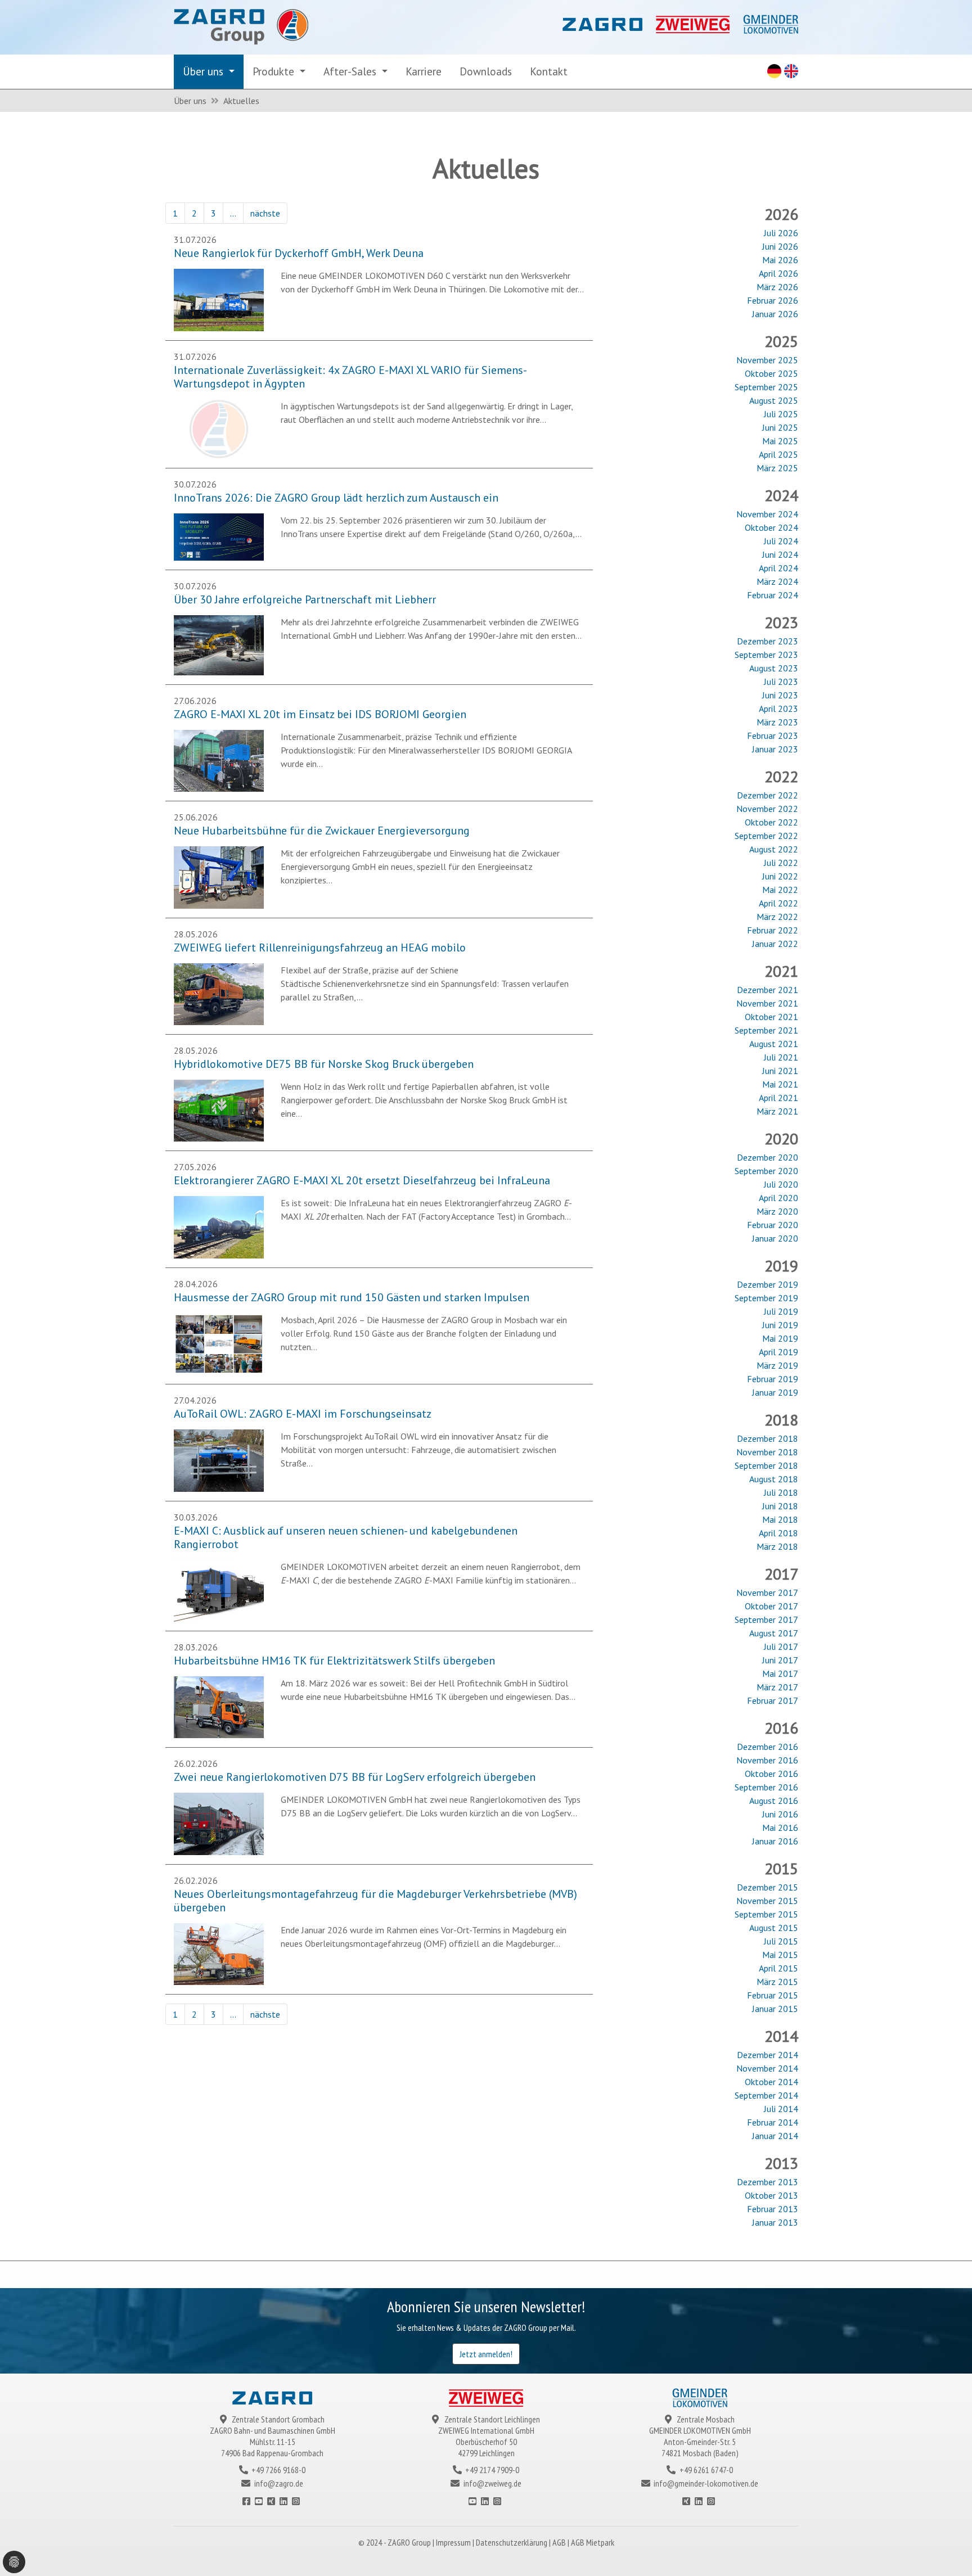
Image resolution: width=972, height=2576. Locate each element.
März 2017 (777, 1687)
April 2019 (778, 1352)
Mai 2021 (780, 1084)
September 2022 (766, 836)
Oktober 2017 (771, 1606)
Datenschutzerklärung (512, 2542)
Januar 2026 (775, 314)
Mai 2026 (780, 260)
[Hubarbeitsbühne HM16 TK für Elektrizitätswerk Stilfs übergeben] (219, 1706)
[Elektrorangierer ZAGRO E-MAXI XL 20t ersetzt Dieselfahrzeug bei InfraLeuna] (219, 1226)
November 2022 (767, 809)
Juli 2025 (781, 414)
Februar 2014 (773, 2122)
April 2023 (778, 709)
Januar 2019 (775, 1392)
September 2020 (766, 1171)
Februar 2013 (773, 2209)
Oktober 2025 (771, 373)
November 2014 (767, 2068)
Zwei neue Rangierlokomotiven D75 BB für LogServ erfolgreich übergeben (355, 1777)
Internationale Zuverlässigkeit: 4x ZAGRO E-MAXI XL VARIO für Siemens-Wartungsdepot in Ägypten (350, 377)
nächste (265, 213)
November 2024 (767, 514)
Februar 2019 (773, 1379)
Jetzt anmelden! (486, 2354)
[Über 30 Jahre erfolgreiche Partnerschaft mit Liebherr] (219, 644)
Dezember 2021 (768, 990)
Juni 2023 (780, 695)
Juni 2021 (780, 1071)
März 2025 (777, 468)
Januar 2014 (775, 2136)
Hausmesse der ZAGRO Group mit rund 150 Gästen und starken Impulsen (352, 1297)
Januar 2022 (775, 944)
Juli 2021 (781, 1057)
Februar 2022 (773, 930)
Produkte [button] (275, 71)
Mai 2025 (780, 441)
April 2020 (778, 1198)
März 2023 (777, 722)
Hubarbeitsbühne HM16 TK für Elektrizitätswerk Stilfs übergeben (334, 1661)
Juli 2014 (781, 2109)
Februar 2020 (773, 1225)
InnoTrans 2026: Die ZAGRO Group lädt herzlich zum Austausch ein (336, 498)
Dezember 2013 (768, 2182)
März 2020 (777, 1211)
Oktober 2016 (771, 1774)
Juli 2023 (781, 682)
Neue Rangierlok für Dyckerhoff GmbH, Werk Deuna (299, 253)
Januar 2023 (775, 749)
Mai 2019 (780, 1338)
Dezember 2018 (768, 1438)
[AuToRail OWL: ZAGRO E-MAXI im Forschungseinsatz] (219, 1459)
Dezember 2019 (768, 1284)
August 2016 (774, 1801)
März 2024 (777, 581)
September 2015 (766, 1914)
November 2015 (767, 1901)
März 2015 (777, 1982)
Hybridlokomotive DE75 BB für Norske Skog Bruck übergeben (324, 1064)
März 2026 (777, 287)
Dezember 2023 (768, 641)
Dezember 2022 (768, 795)
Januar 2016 (775, 1841)
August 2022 (774, 849)
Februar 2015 (773, 1995)
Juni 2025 (780, 427)
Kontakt (549, 71)
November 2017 (767, 1592)
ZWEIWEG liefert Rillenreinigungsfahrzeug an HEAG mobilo (320, 948)
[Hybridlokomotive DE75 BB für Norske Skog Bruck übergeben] (219, 1109)
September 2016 (766, 1787)
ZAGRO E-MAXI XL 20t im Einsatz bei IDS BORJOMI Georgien (320, 714)
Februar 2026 (773, 300)
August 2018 (774, 1479)
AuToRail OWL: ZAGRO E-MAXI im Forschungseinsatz (303, 1414)
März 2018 (777, 1546)
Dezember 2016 (768, 1747)
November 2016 (767, 1760)
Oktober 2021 (771, 1017)
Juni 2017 (780, 1660)
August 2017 (774, 1633)
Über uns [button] (204, 71)
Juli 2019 (781, 1311)
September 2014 (766, 2095)
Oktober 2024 (771, 527)
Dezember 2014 (768, 2055)
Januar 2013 (775, 2222)
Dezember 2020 (768, 1157)
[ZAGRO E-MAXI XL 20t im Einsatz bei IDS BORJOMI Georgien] (219, 760)
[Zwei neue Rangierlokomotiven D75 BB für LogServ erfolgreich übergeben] (219, 1823)
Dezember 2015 (768, 1887)
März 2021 (777, 1111)
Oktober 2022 (771, 822)
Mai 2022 (780, 890)
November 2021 (767, 1003)
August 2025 (774, 400)
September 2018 (766, 1465)
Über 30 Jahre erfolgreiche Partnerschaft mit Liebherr (305, 599)
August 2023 (774, 668)
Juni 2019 (780, 1325)
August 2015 (774, 1928)
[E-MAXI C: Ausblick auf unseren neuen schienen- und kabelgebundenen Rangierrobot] (219, 1590)
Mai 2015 (780, 1955)
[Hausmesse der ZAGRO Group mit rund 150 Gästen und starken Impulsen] (219, 1343)
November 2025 (767, 360)
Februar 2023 (773, 736)
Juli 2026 (781, 233)
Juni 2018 (780, 1506)
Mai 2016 (780, 1828)
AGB (560, 2542)
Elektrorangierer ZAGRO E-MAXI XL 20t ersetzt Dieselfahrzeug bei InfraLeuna (362, 1180)
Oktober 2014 (771, 2082)
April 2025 (778, 454)
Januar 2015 (775, 2009)
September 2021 (766, 1030)
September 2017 (766, 1619)
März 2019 (777, 1365)
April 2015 (778, 1968)
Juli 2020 (781, 1184)
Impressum (454, 2542)
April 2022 (778, 903)
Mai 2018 (780, 1519)
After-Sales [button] (351, 71)
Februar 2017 (773, 1700)
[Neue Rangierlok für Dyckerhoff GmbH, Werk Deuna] (219, 299)
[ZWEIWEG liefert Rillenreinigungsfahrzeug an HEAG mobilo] (219, 993)
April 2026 (778, 273)
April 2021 (778, 1098)
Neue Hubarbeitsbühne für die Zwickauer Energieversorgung (322, 831)
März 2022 (777, 917)
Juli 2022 (781, 863)
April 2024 (778, 568)
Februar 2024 (773, 595)
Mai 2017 (780, 1673)
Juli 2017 (781, 1646)
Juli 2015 (781, 1941)
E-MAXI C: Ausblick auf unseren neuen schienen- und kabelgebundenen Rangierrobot (346, 1537)
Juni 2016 (780, 1814)
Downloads (486, 71)
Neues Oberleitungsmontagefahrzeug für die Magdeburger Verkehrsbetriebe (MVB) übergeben (375, 1901)
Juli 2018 (781, 1492)
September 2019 (766, 1298)
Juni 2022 (780, 876)
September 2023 (766, 655)
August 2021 (774, 1044)
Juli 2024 (781, 541)
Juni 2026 (780, 246)
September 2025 (766, 387)
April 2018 (778, 1533)
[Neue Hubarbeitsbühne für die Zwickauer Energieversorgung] (219, 876)
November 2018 (767, 1452)
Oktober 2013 (771, 2195)
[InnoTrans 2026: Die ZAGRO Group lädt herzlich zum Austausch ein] (219, 536)
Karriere (424, 71)
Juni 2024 (780, 554)
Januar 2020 (775, 1238)
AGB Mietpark (593, 2542)
